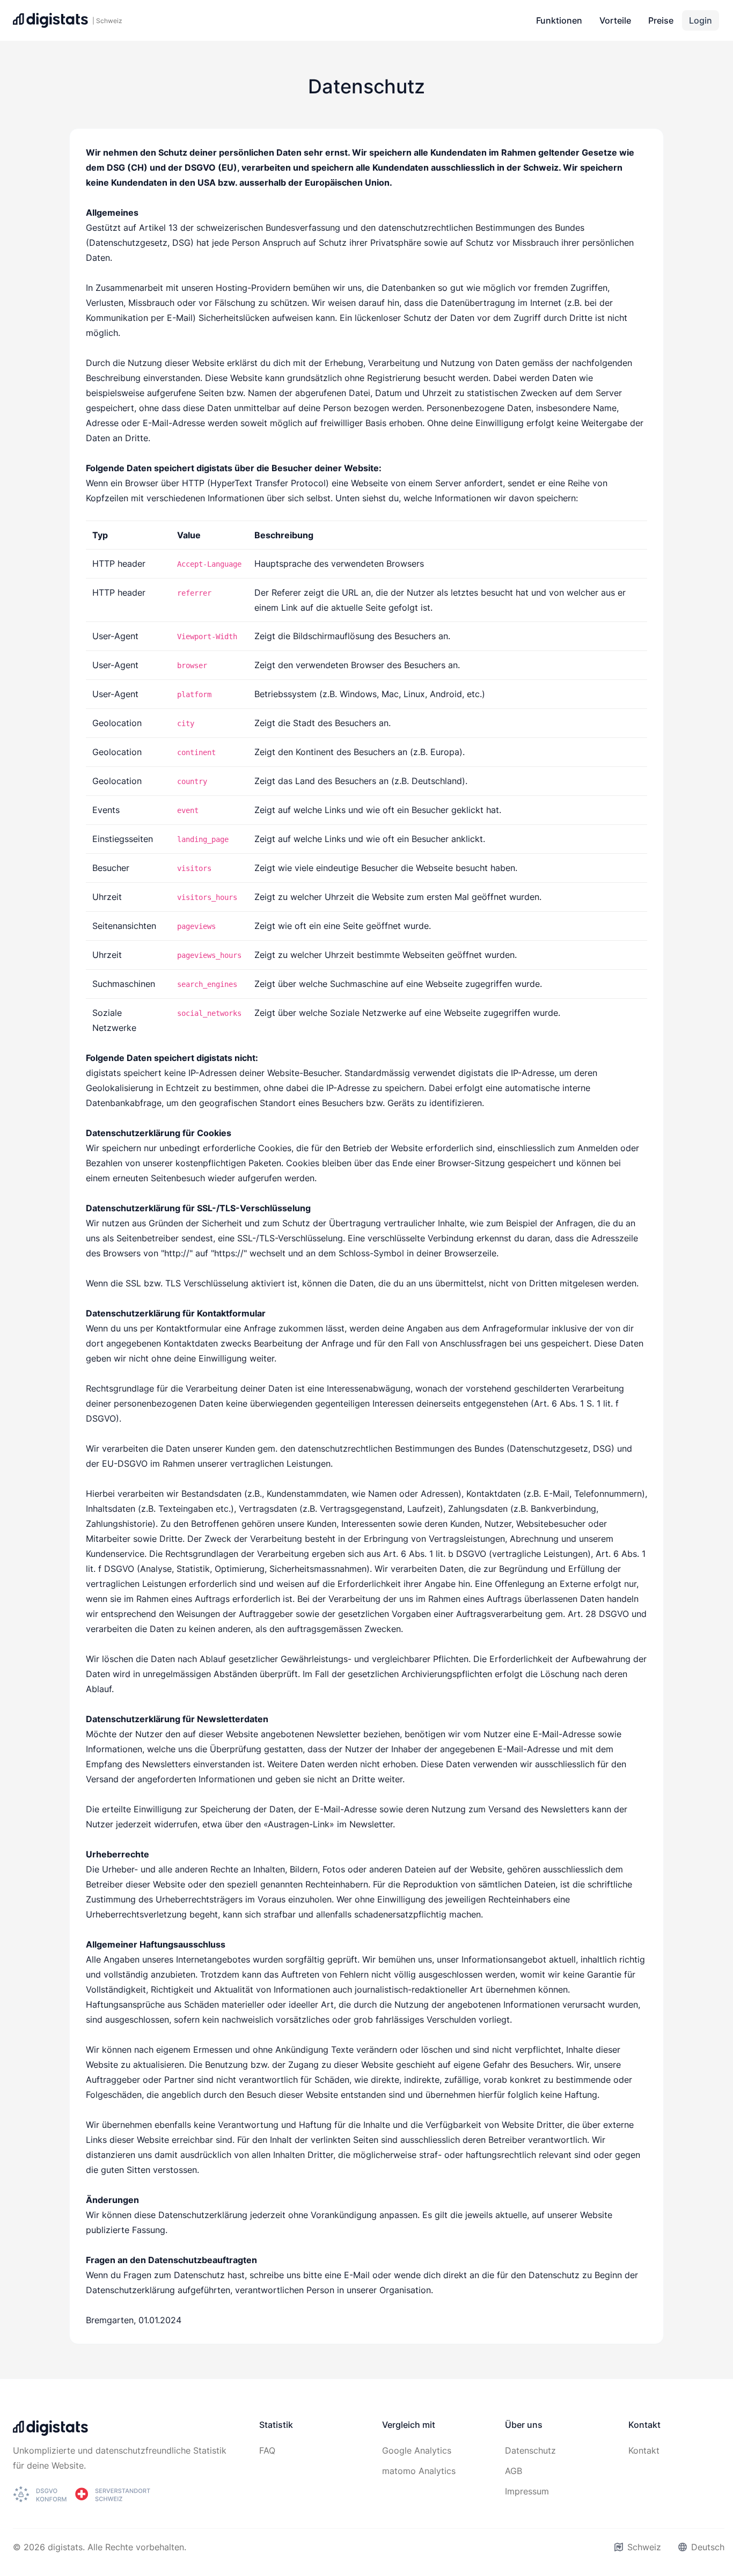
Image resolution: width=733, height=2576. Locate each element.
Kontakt (644, 2450)
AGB (514, 2471)
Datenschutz (530, 2450)
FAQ (267, 2450)
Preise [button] (661, 20)
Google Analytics (417, 2450)
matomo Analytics (419, 2471)
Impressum (527, 2491)
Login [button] (701, 20)
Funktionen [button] (559, 20)
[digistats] (50, 2431)
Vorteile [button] (615, 20)
